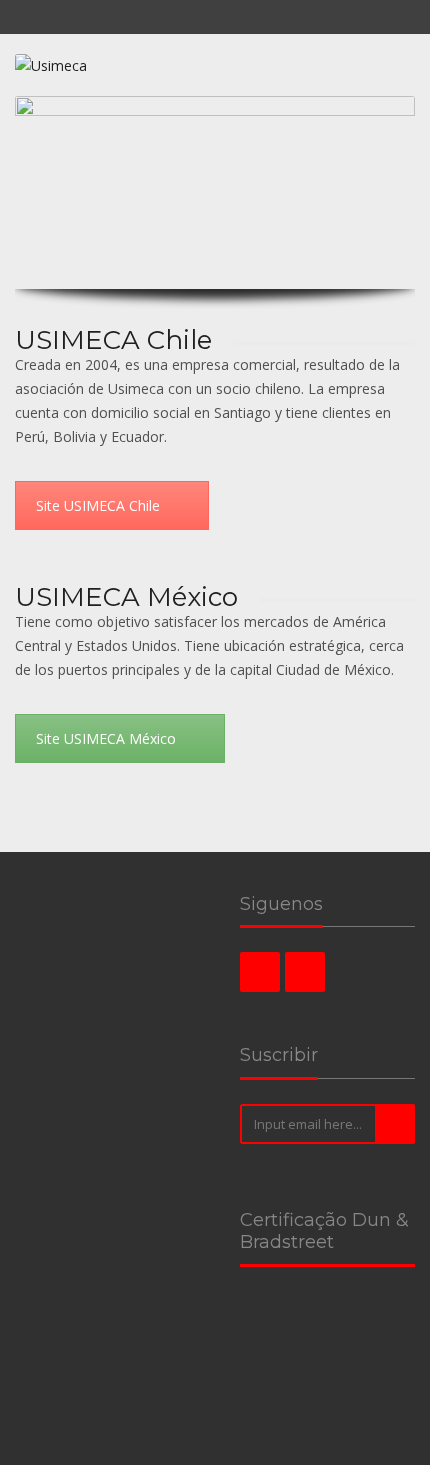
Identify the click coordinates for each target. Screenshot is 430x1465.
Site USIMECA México (106, 738)
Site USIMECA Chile (98, 505)
